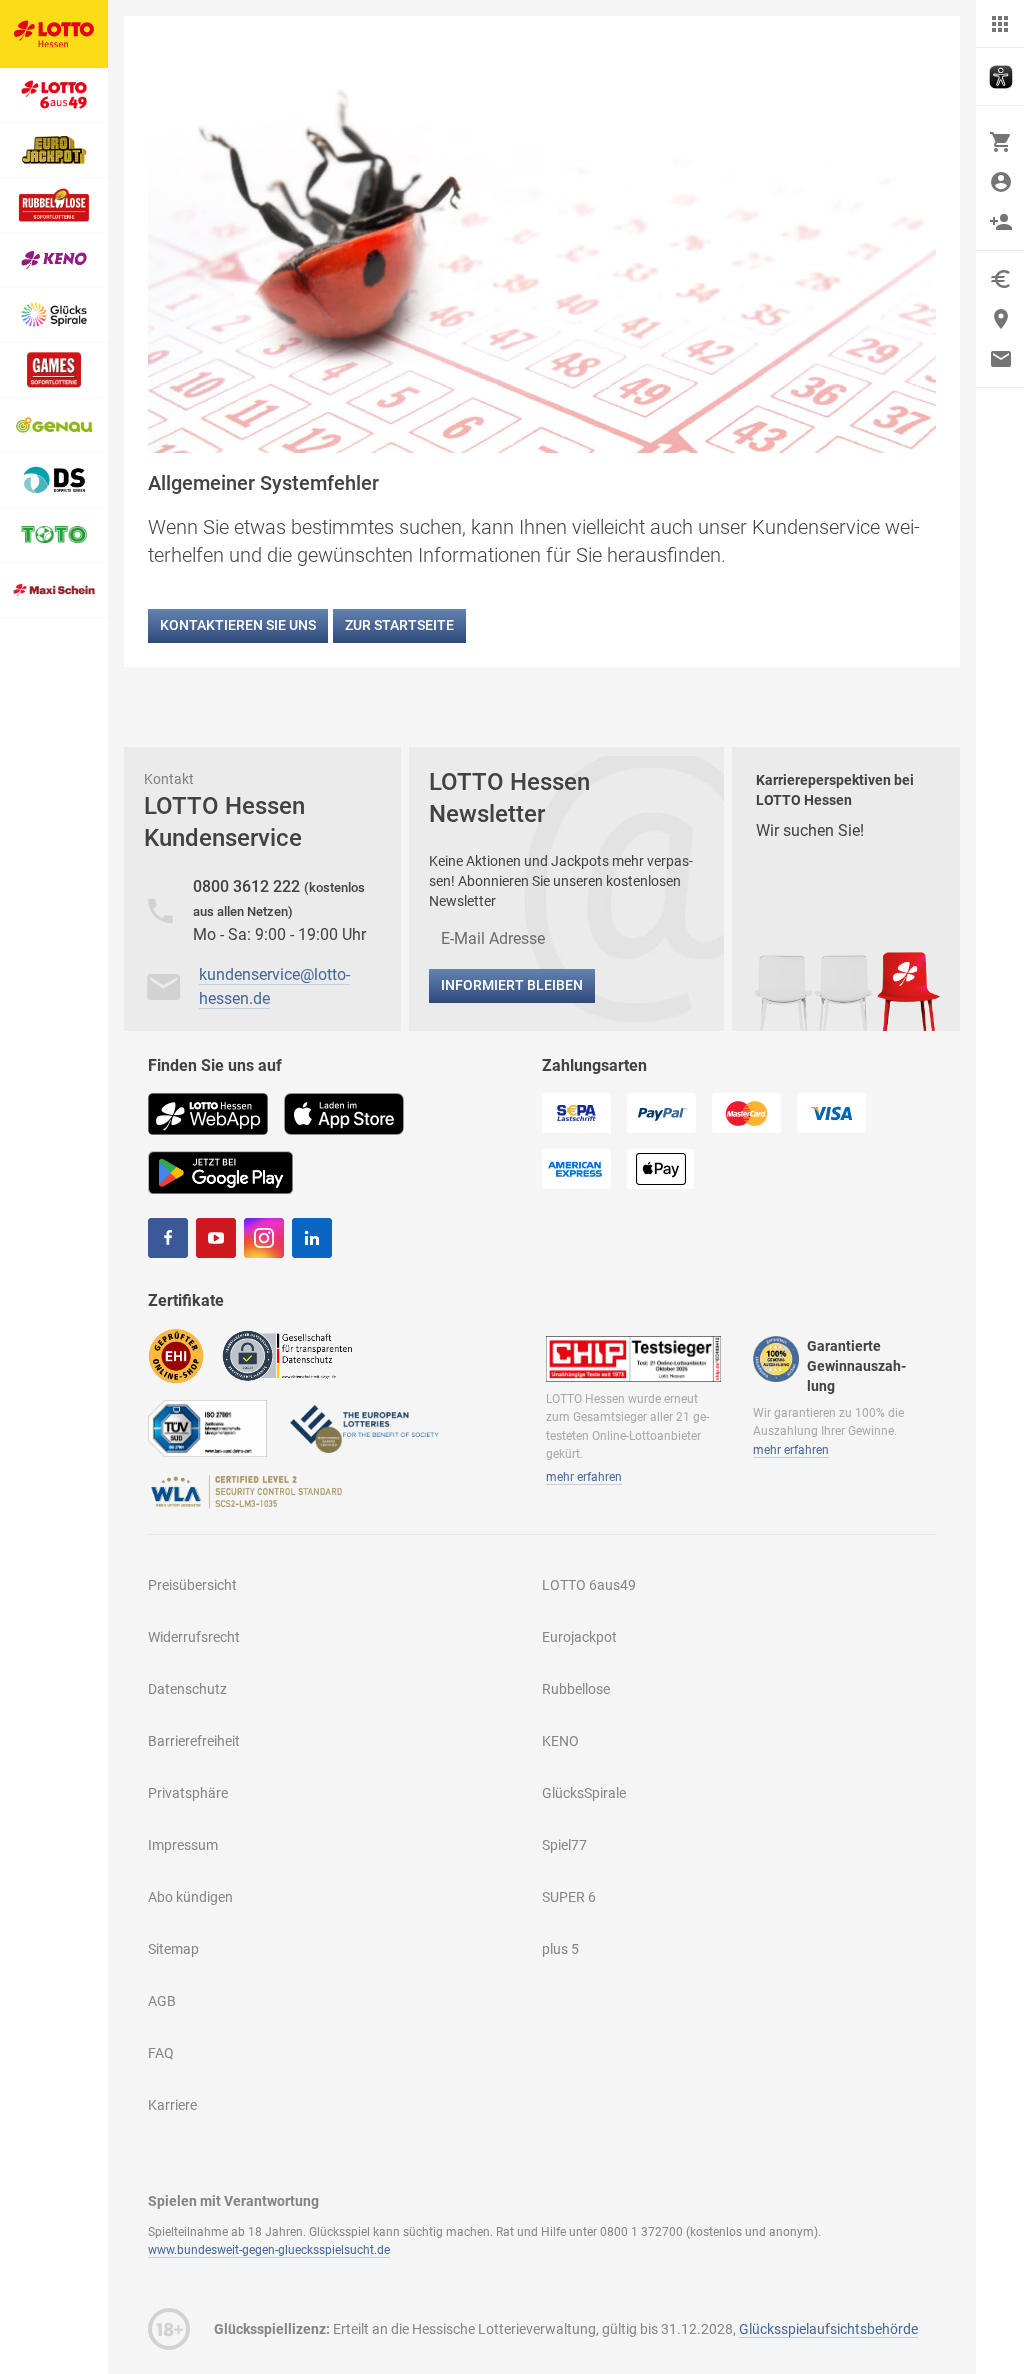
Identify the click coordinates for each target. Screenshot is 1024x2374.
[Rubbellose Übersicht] (54, 205)
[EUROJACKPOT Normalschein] (54, 150)
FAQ (161, 2053)
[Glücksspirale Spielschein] (54, 315)
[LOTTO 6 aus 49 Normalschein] (54, 95)
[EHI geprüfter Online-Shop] (176, 1354)
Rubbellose (576, 1689)
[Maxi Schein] (54, 590)
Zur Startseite (399, 625)
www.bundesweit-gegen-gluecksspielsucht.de (269, 2250)
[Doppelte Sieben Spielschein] (54, 480)
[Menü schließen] (1000, 24)
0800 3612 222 (248, 886)
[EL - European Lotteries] (363, 1427)
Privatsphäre (188, 1793)
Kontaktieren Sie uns (238, 625)
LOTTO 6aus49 (589, 1585)
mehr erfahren (584, 1477)
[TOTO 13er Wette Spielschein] (54, 535)
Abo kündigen (190, 1897)
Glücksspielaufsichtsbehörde (828, 2329)
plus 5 (560, 1949)
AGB (162, 2001)
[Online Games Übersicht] (54, 370)
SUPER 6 (569, 1897)
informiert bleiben (512, 985)
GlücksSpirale (584, 1793)
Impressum (183, 1845)
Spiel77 (564, 1845)
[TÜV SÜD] (207, 1427)
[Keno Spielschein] (54, 260)
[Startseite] (54, 34)
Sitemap (173, 1949)
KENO (560, 1741)
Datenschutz (187, 1689)
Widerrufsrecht (194, 1637)
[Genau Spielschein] (54, 425)
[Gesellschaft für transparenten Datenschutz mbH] (293, 1354)
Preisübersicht (192, 1585)
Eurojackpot (579, 1637)
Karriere (172, 2105)
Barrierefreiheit (194, 1741)
